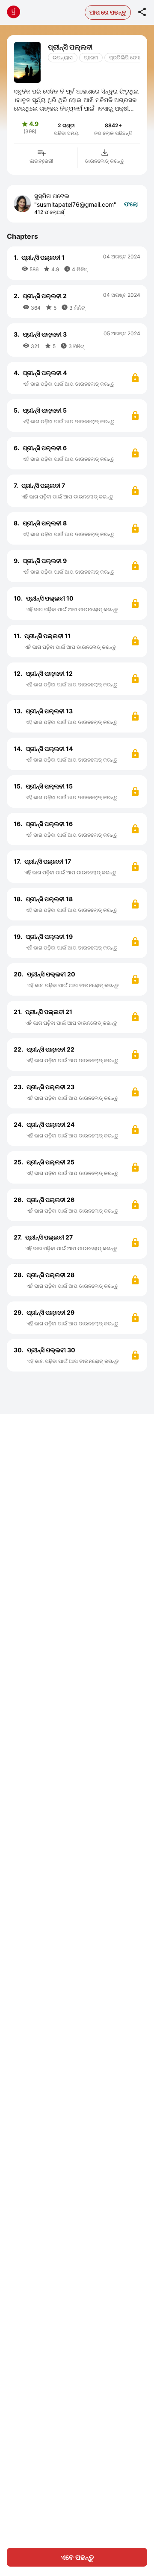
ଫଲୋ (131, 204)
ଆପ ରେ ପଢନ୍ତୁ (108, 12)
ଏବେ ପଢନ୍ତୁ (77, 2557)
